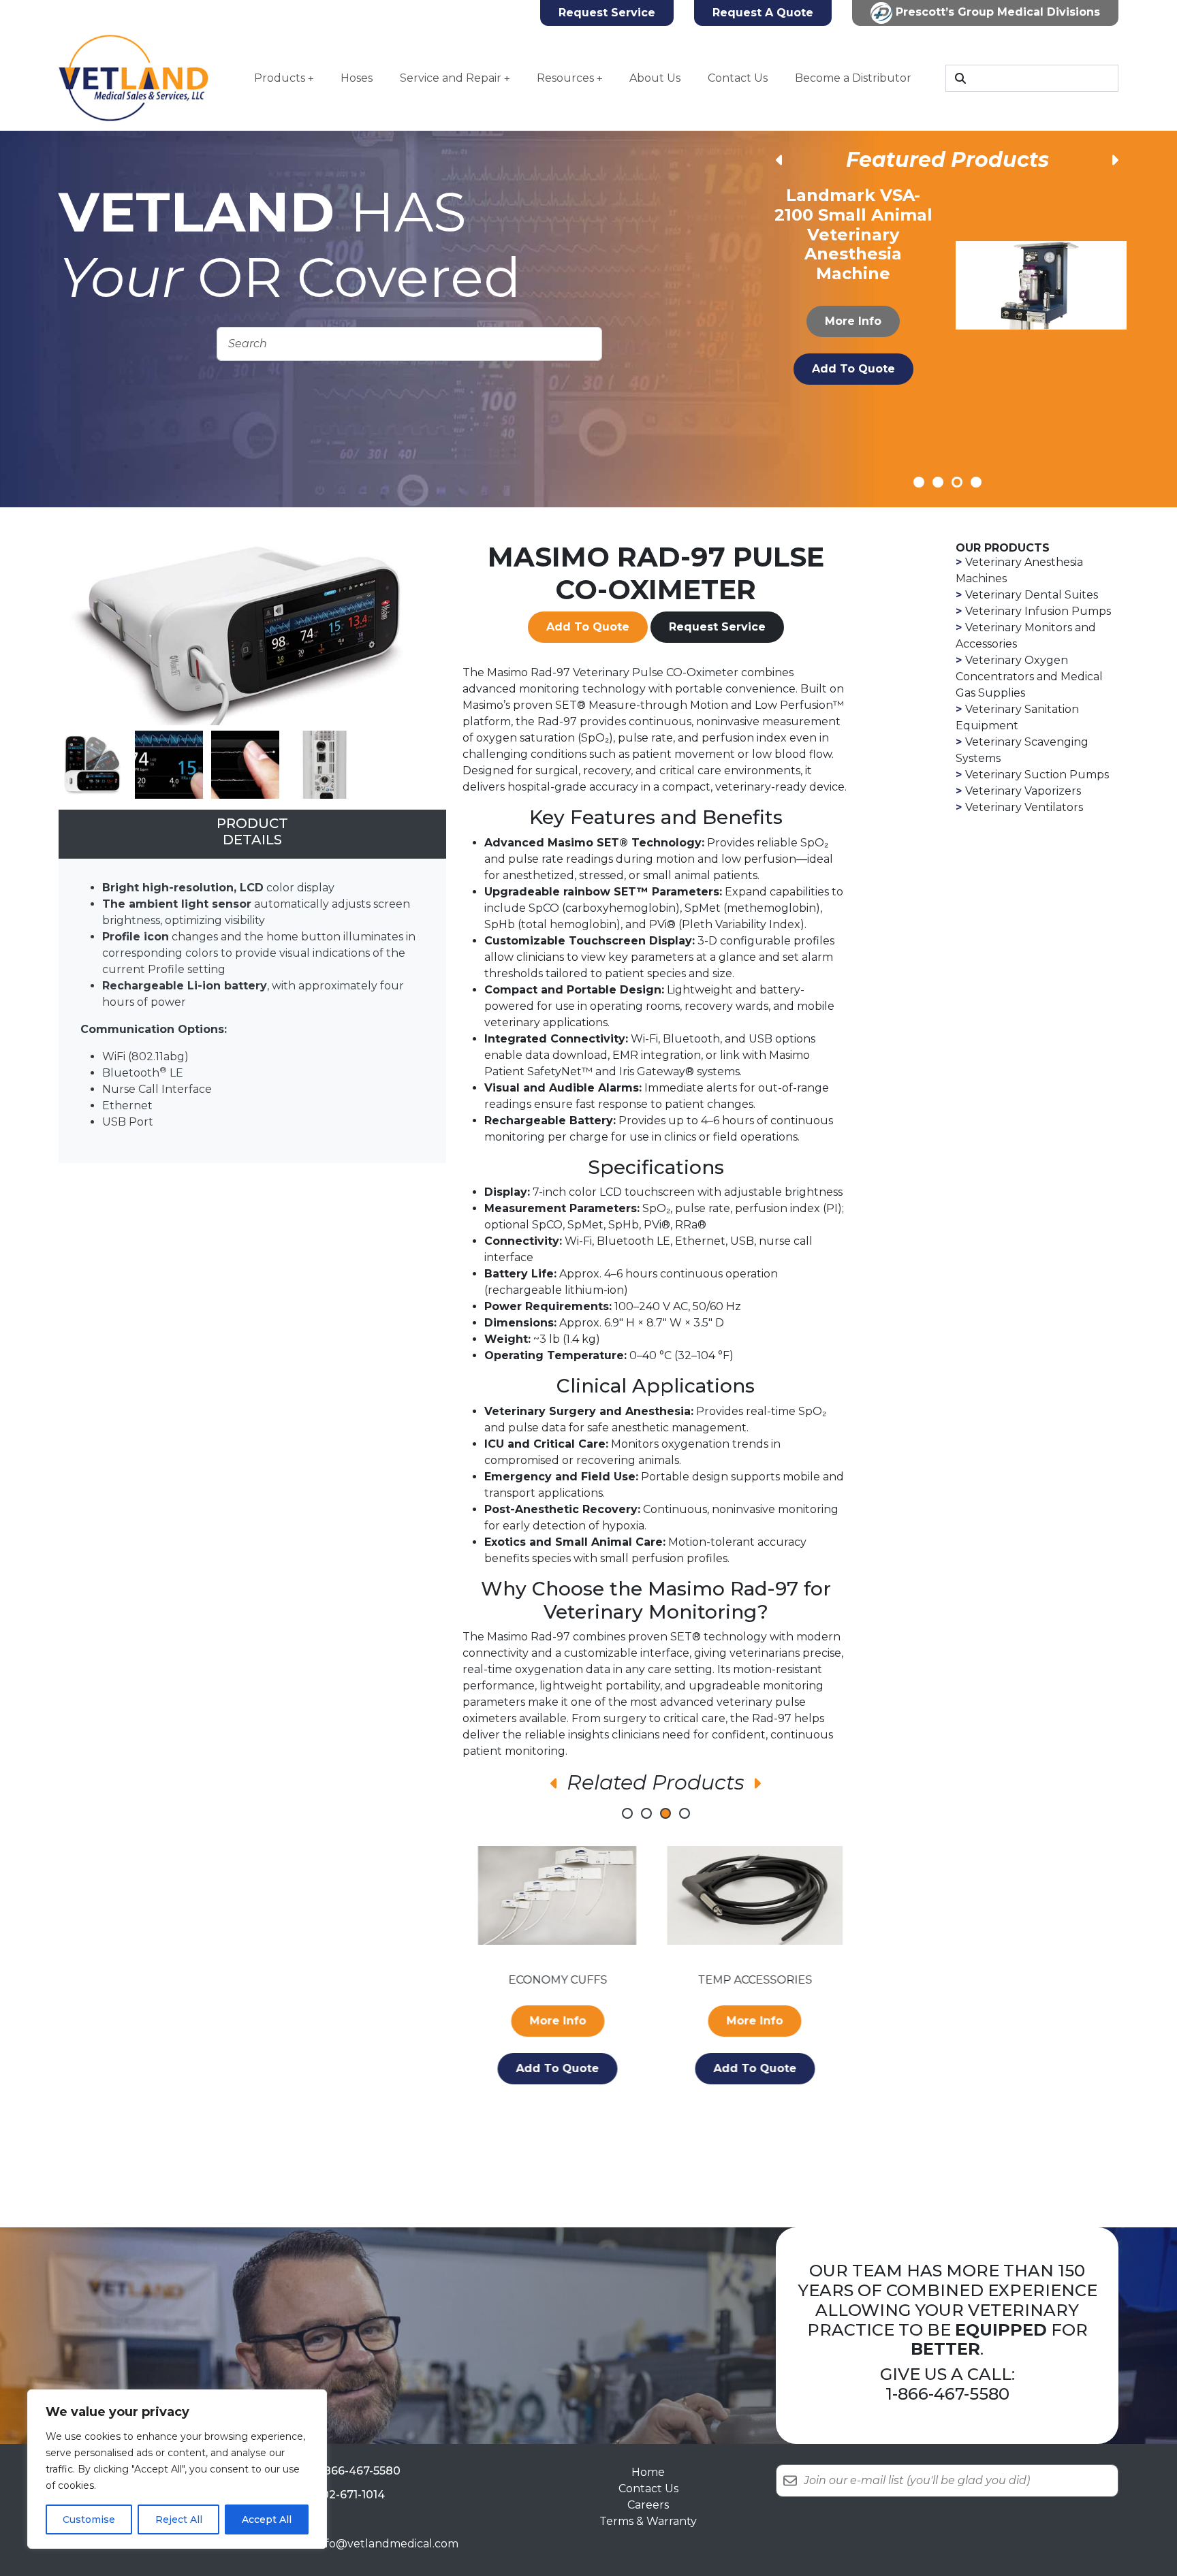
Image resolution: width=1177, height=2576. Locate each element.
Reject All (179, 2519)
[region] (177, 2469)
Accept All (267, 2519)
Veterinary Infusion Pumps (1038, 611)
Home (648, 2472)
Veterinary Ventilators (1024, 807)
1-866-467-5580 (947, 2394)
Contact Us (738, 78)
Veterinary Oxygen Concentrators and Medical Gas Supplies (1029, 677)
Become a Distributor (853, 78)
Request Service (607, 13)
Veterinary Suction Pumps (1037, 775)
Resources (565, 78)
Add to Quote (853, 349)
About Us (655, 78)
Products (280, 78)
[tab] (252, 834)
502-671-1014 (350, 2495)
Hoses (357, 78)
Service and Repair (451, 78)
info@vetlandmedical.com (387, 2544)
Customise (89, 2519)
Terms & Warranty (648, 2521)
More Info (854, 301)
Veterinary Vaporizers (1023, 791)
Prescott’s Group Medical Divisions (996, 12)
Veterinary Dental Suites (1032, 595)
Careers (648, 2505)
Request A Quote (763, 13)
